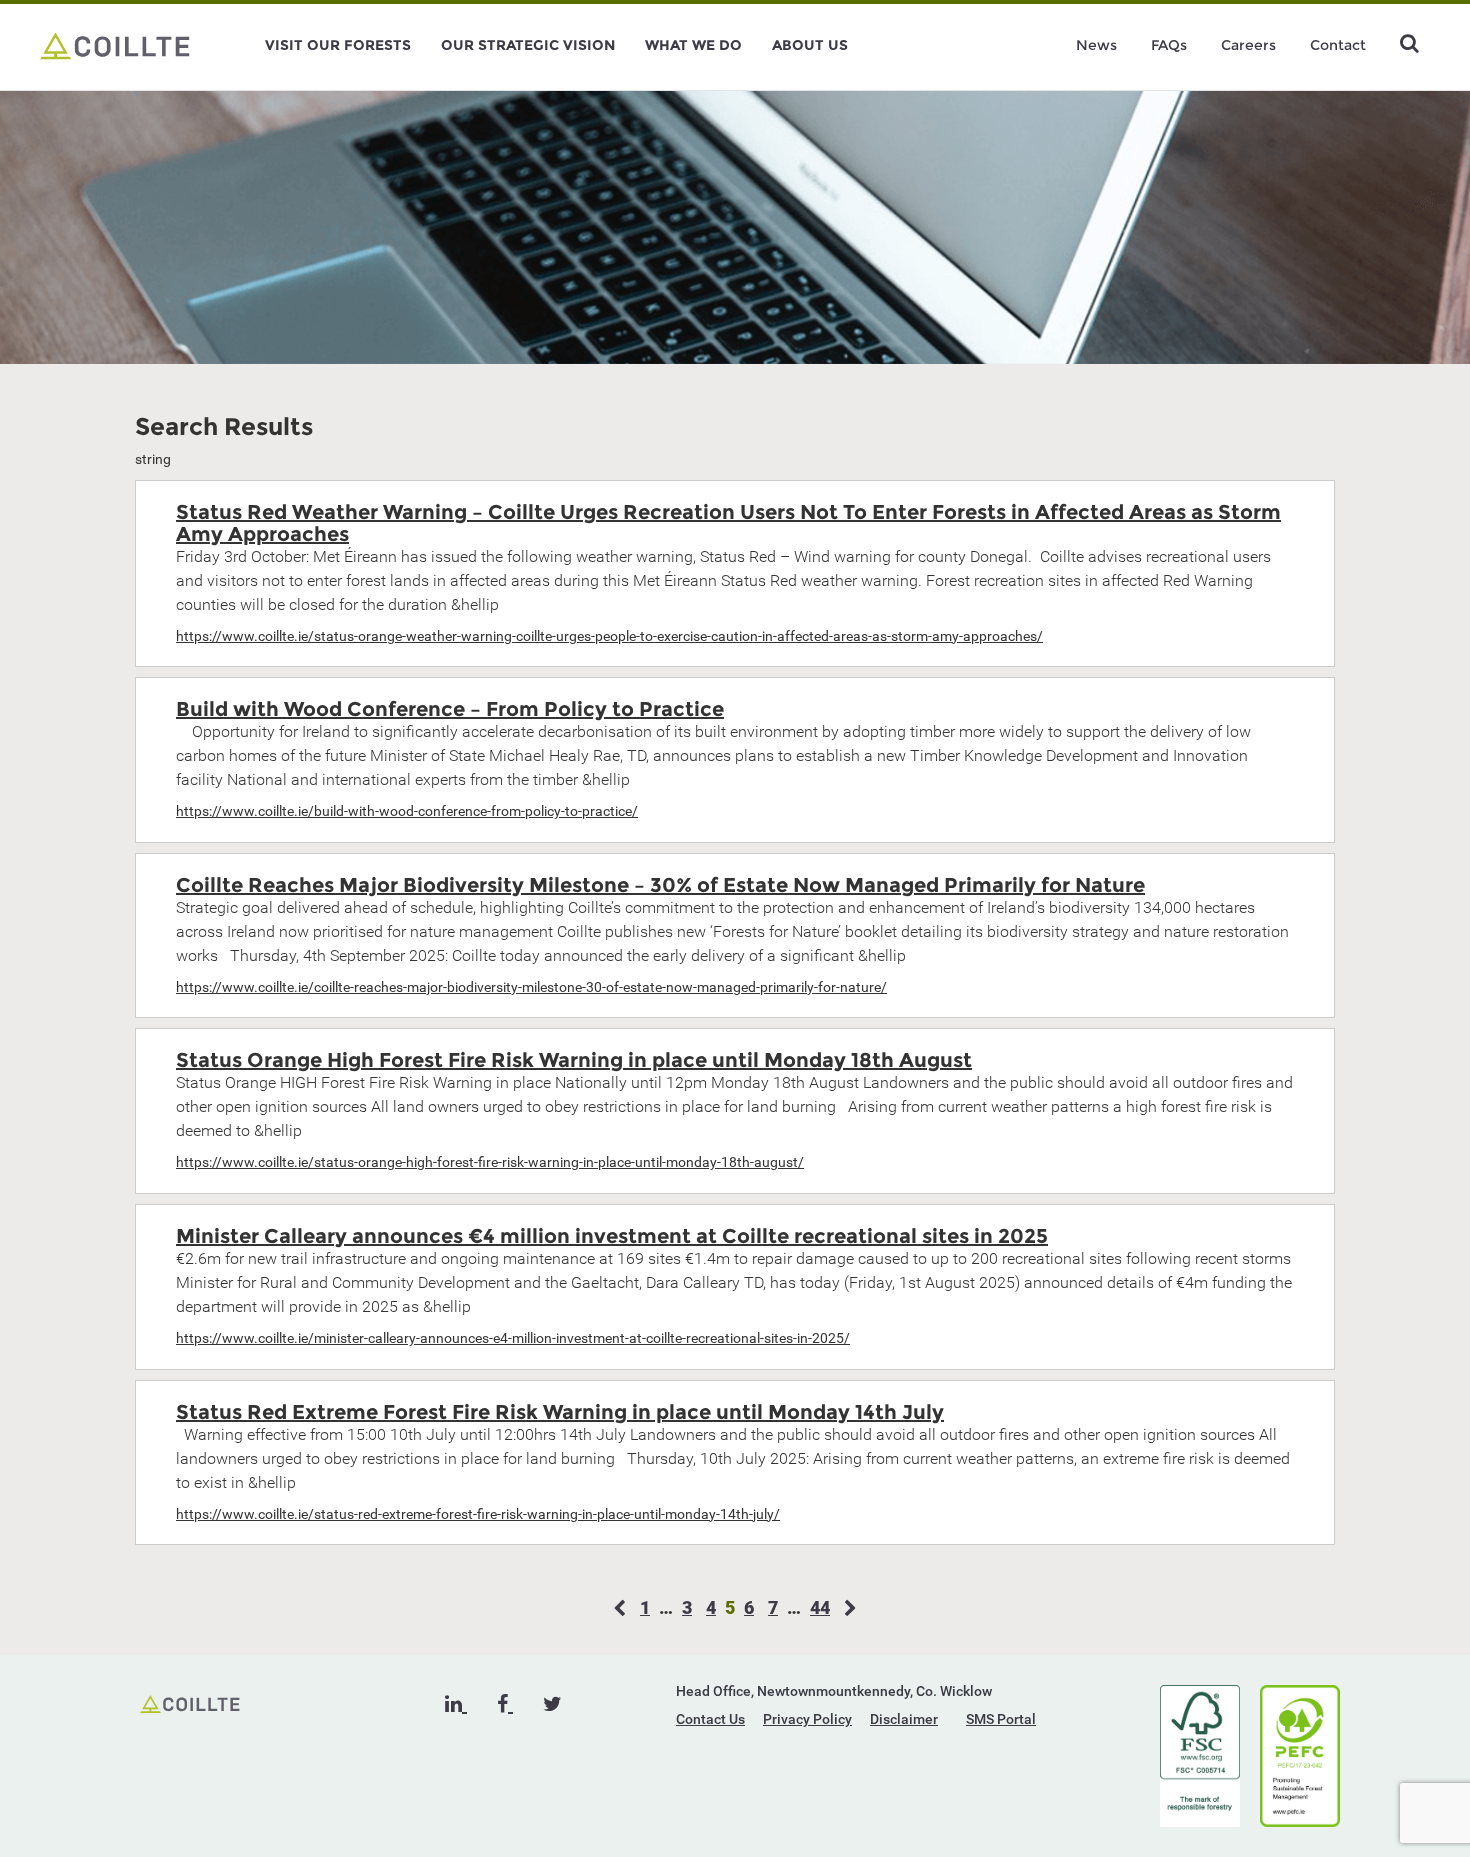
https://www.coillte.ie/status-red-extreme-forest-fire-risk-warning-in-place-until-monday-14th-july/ (478, 1514)
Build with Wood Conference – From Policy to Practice (450, 709)
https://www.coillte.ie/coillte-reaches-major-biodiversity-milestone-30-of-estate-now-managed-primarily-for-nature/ (531, 987)
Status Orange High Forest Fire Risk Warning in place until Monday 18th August (574, 1060)
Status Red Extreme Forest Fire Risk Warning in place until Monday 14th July (560, 1412)
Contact (1338, 45)
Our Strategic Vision (528, 45)
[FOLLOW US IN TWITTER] (552, 1704)
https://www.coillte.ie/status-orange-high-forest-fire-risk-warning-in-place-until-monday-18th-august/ (490, 1162)
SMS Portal (1001, 1719)
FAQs (1169, 45)
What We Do (693, 45)
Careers (1248, 45)
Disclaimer (904, 1719)
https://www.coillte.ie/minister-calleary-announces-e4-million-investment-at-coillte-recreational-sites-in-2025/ (513, 1338)
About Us (810, 45)
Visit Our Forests (338, 45)
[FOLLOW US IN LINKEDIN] (456, 1704)
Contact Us (710, 1719)
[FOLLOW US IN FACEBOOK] (505, 1704)
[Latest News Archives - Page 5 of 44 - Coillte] (115, 45)
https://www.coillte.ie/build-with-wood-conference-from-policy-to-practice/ (407, 811)
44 (820, 1607)
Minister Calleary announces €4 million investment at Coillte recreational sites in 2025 (612, 1236)
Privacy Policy (807, 1719)
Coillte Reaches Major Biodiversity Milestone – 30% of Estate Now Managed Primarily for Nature (660, 885)
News (1096, 45)
